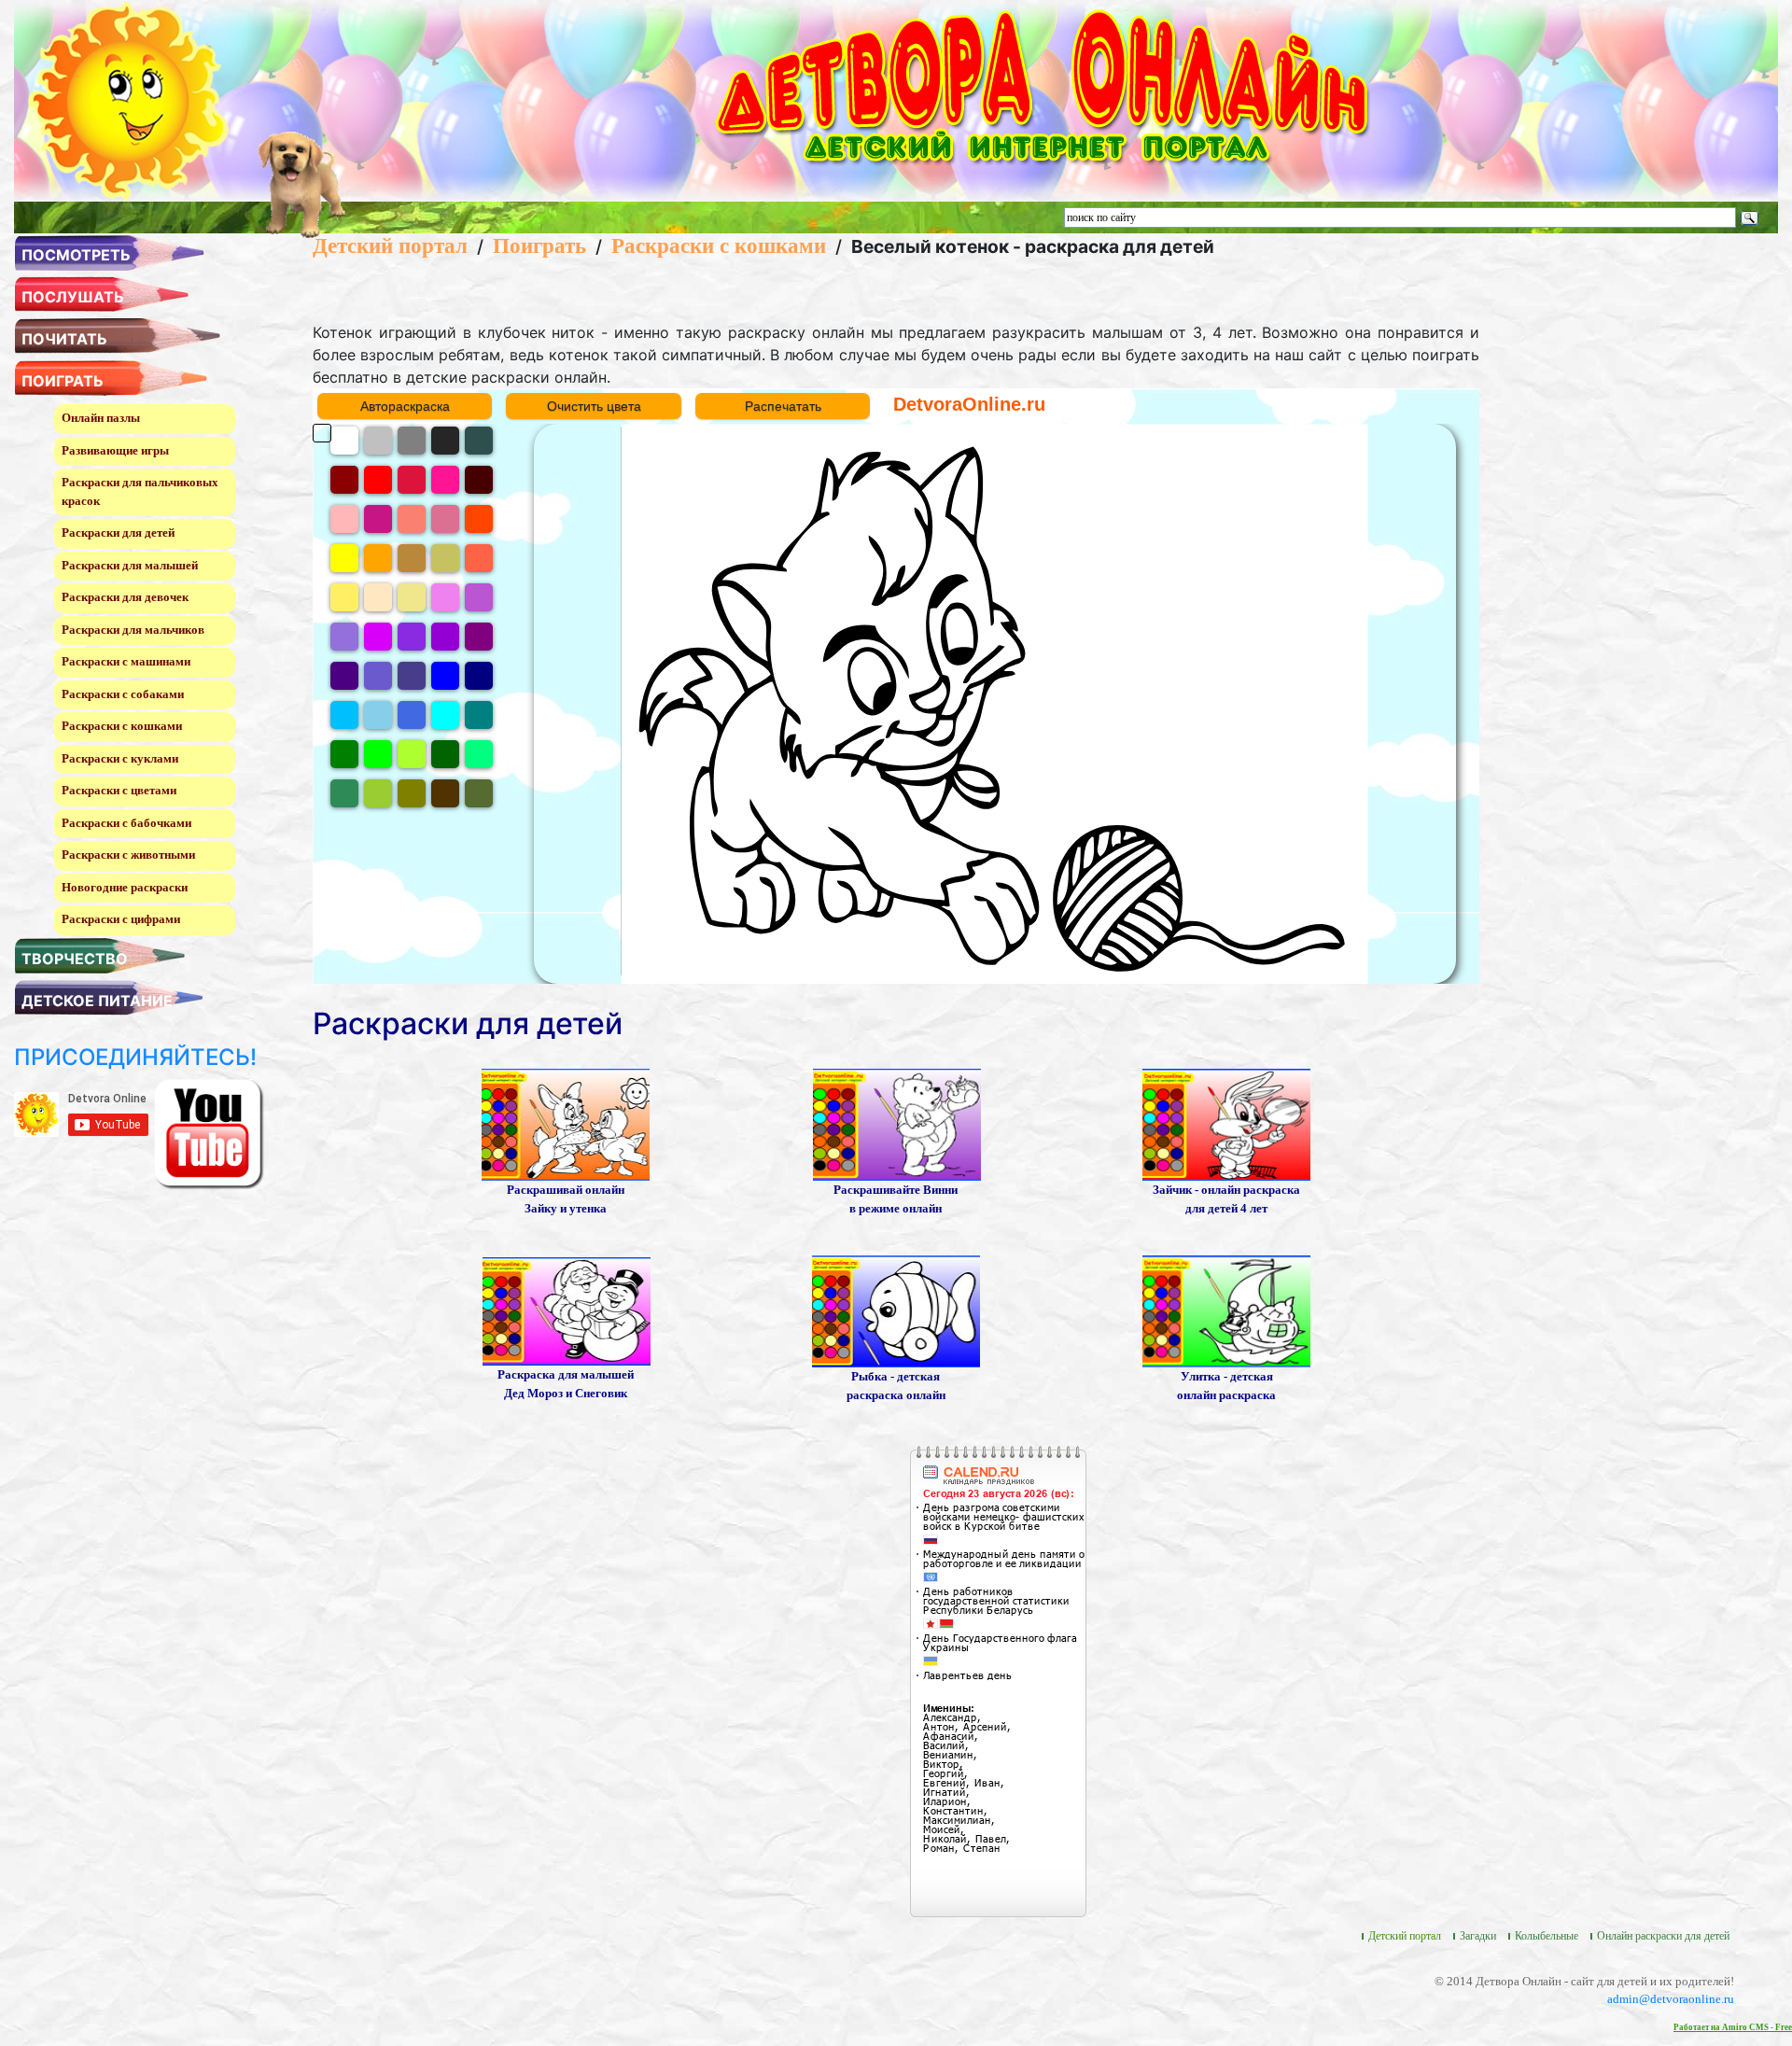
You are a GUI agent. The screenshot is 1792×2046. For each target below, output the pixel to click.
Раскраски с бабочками (126, 823)
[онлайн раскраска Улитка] (1226, 1310)
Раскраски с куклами (120, 758)
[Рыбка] (896, 1310)
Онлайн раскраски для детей (1663, 1936)
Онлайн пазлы (101, 418)
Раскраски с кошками (122, 726)
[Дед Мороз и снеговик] (567, 1310)
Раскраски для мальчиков (133, 630)
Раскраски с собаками (123, 694)
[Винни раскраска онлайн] (897, 1123)
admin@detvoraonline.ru (1671, 1999)
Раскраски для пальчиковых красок (140, 491)
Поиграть (539, 245)
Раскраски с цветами (119, 790)
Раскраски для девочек (125, 597)
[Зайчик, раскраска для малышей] (1226, 1123)
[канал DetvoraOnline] (209, 1133)
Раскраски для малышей (130, 565)
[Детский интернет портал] (128, 99)
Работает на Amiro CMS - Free (1733, 2027)
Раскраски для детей (118, 533)
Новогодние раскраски (125, 887)
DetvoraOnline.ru (969, 404)
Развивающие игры (115, 450)
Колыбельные (1547, 1936)
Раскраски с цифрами (121, 919)
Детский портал (390, 245)
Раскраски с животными (128, 855)
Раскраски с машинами (126, 661)
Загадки (1478, 1936)
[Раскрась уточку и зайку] (566, 1123)
